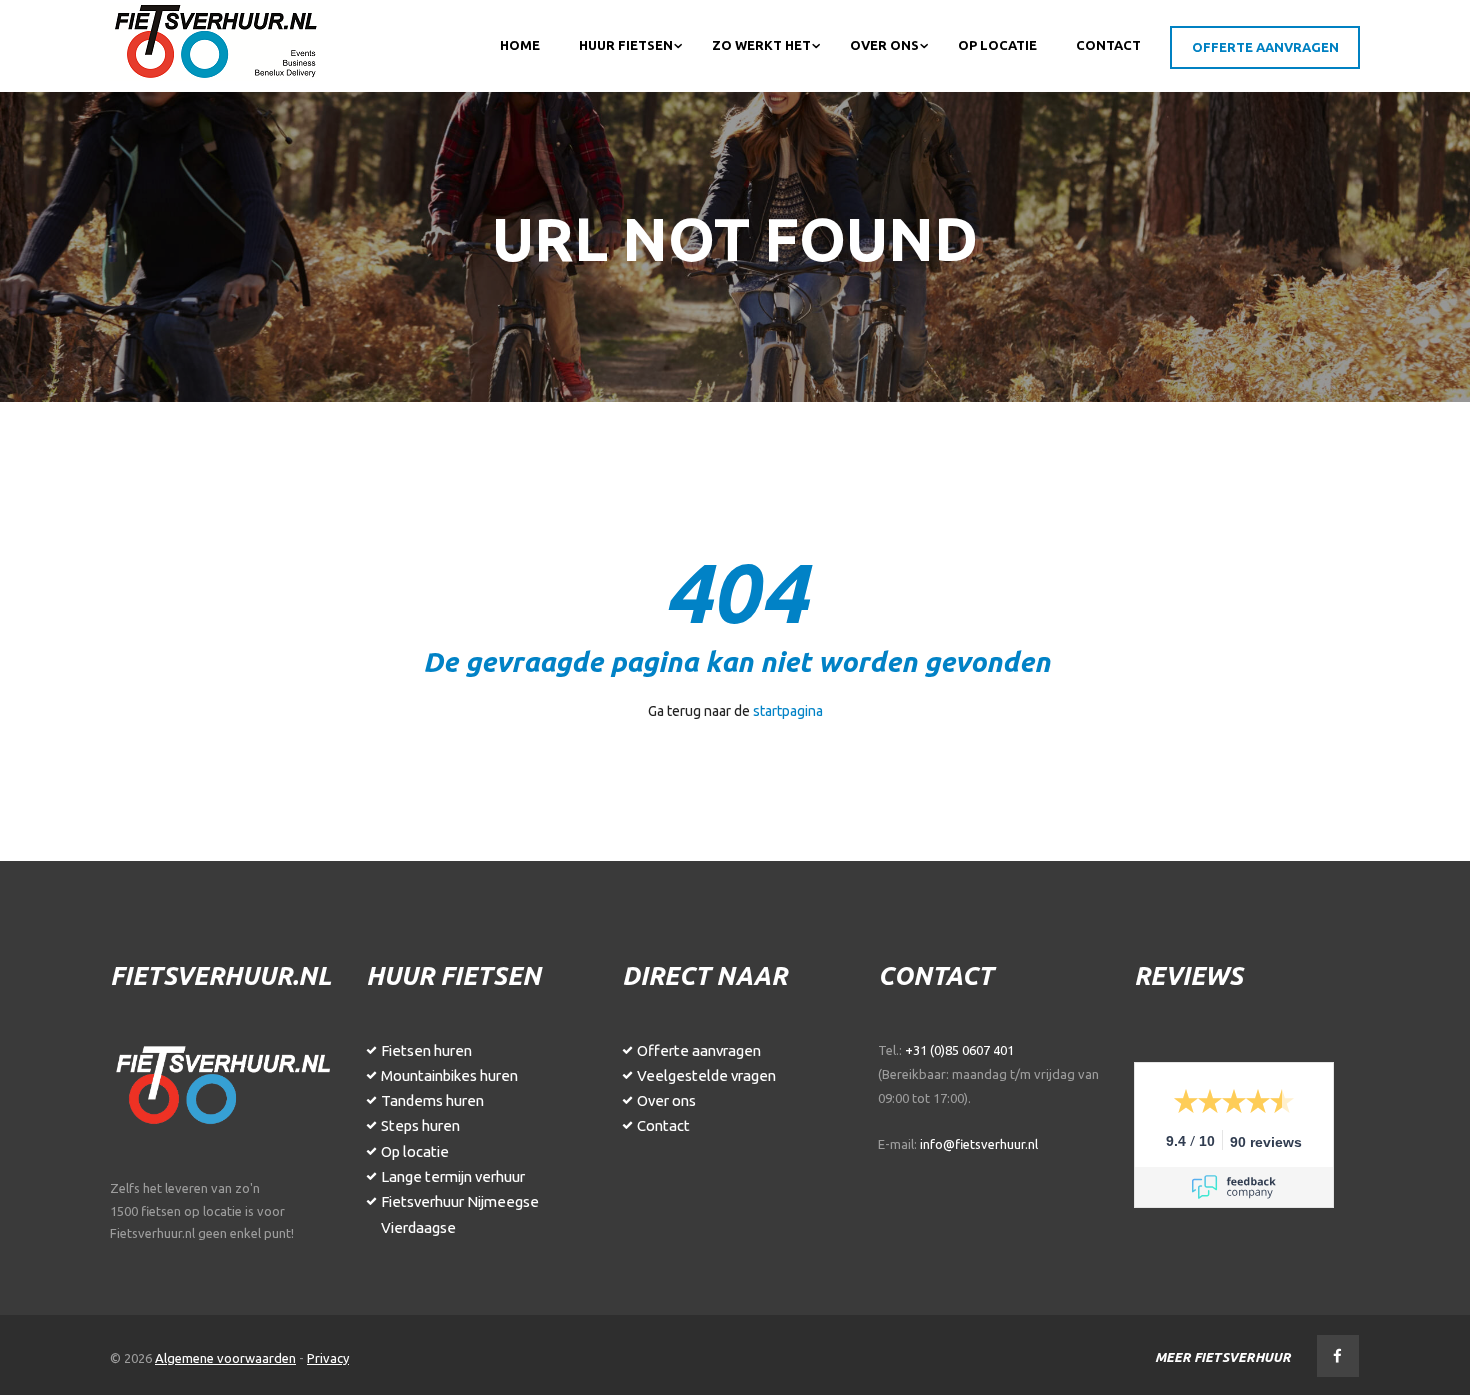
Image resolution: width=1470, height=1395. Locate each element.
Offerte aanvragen (699, 1050)
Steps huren (420, 1125)
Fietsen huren (426, 1050)
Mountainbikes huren (449, 1075)
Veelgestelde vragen (706, 1075)
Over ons (666, 1100)
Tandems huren (432, 1100)
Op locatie (415, 1151)
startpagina (788, 711)
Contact (663, 1125)
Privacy (328, 1358)
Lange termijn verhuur (453, 1176)
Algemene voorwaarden (225, 1358)
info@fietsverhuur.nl (979, 1144)
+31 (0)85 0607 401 (959, 1050)
